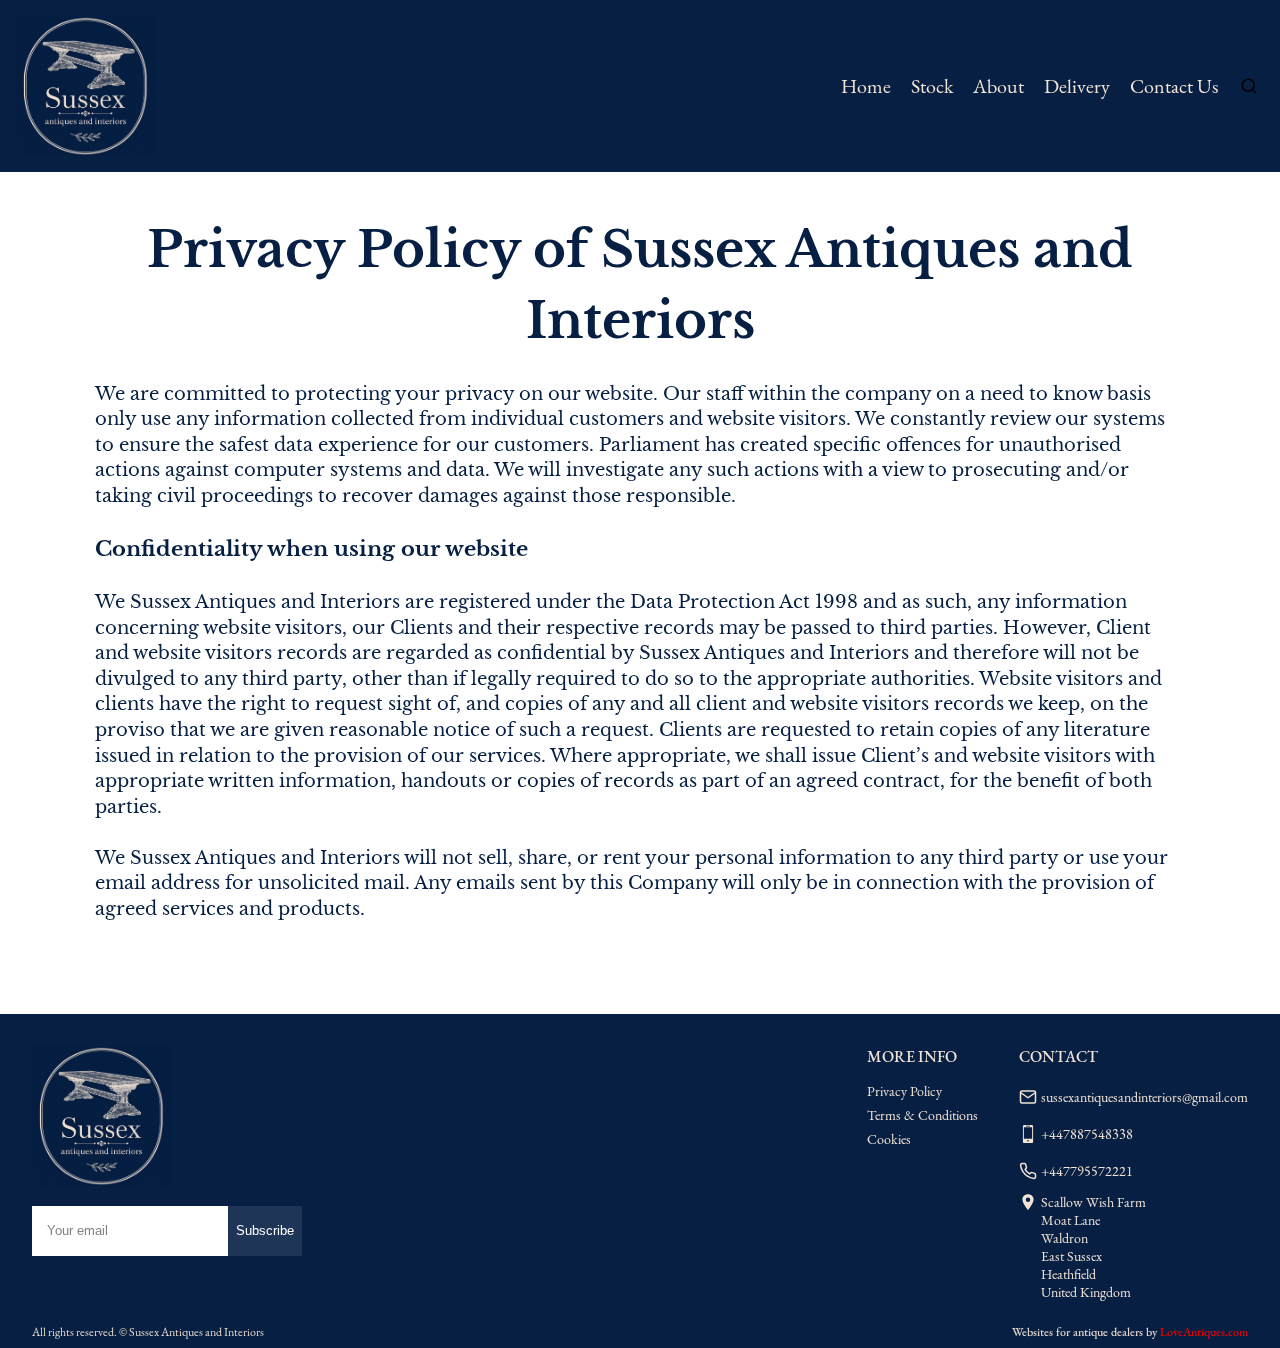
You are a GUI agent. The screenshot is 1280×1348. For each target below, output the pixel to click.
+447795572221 (1087, 1171)
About (998, 86)
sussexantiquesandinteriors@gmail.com (1144, 1097)
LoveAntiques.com (1204, 1332)
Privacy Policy (904, 1091)
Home (866, 86)
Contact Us (1174, 86)
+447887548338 (1087, 1134)
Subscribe (265, 1230)
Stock (932, 86)
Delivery (1077, 86)
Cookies (889, 1139)
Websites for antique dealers (1077, 1332)
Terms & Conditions (922, 1115)
